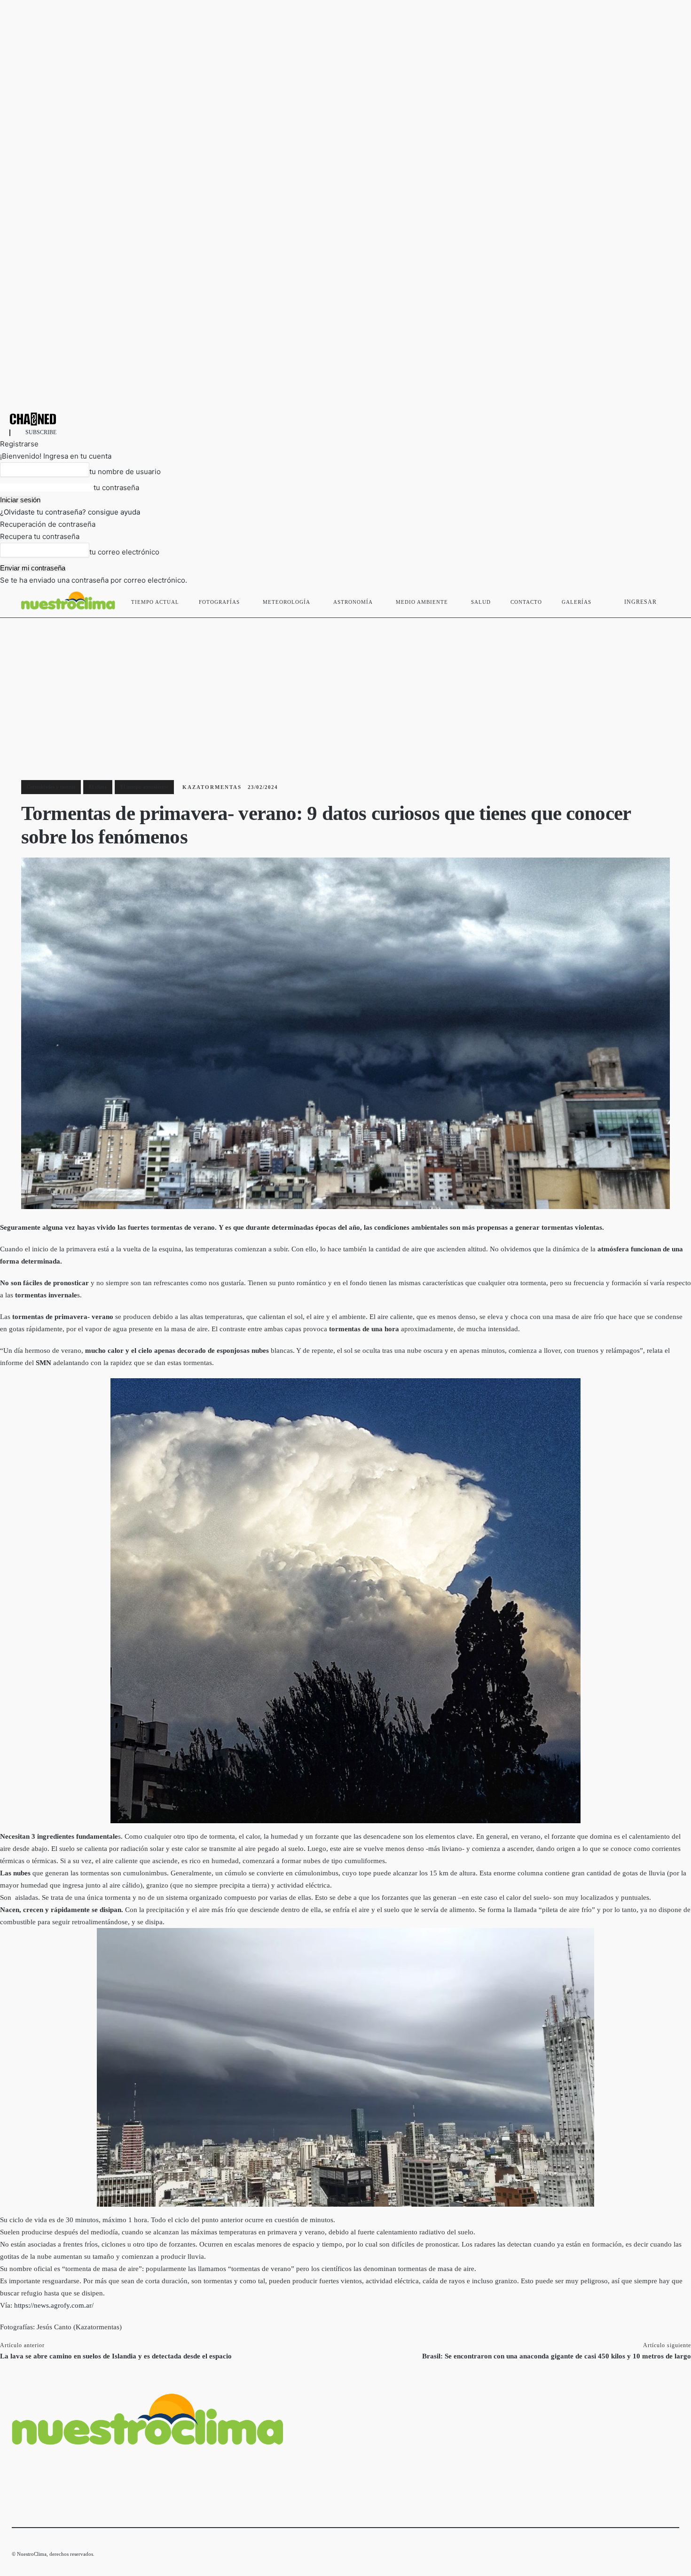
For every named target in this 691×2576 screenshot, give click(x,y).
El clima (98, 787)
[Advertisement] (345, 688)
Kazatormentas (212, 787)
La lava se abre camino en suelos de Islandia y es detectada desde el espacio (116, 2356)
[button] (668, 600)
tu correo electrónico (124, 552)
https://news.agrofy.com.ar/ (54, 2305)
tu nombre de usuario (125, 472)
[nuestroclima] (345, 419)
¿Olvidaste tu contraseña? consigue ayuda (70, 512)
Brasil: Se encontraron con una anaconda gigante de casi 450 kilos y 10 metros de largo (557, 2356)
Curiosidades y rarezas (51, 787)
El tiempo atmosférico (144, 787)
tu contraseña (116, 488)
